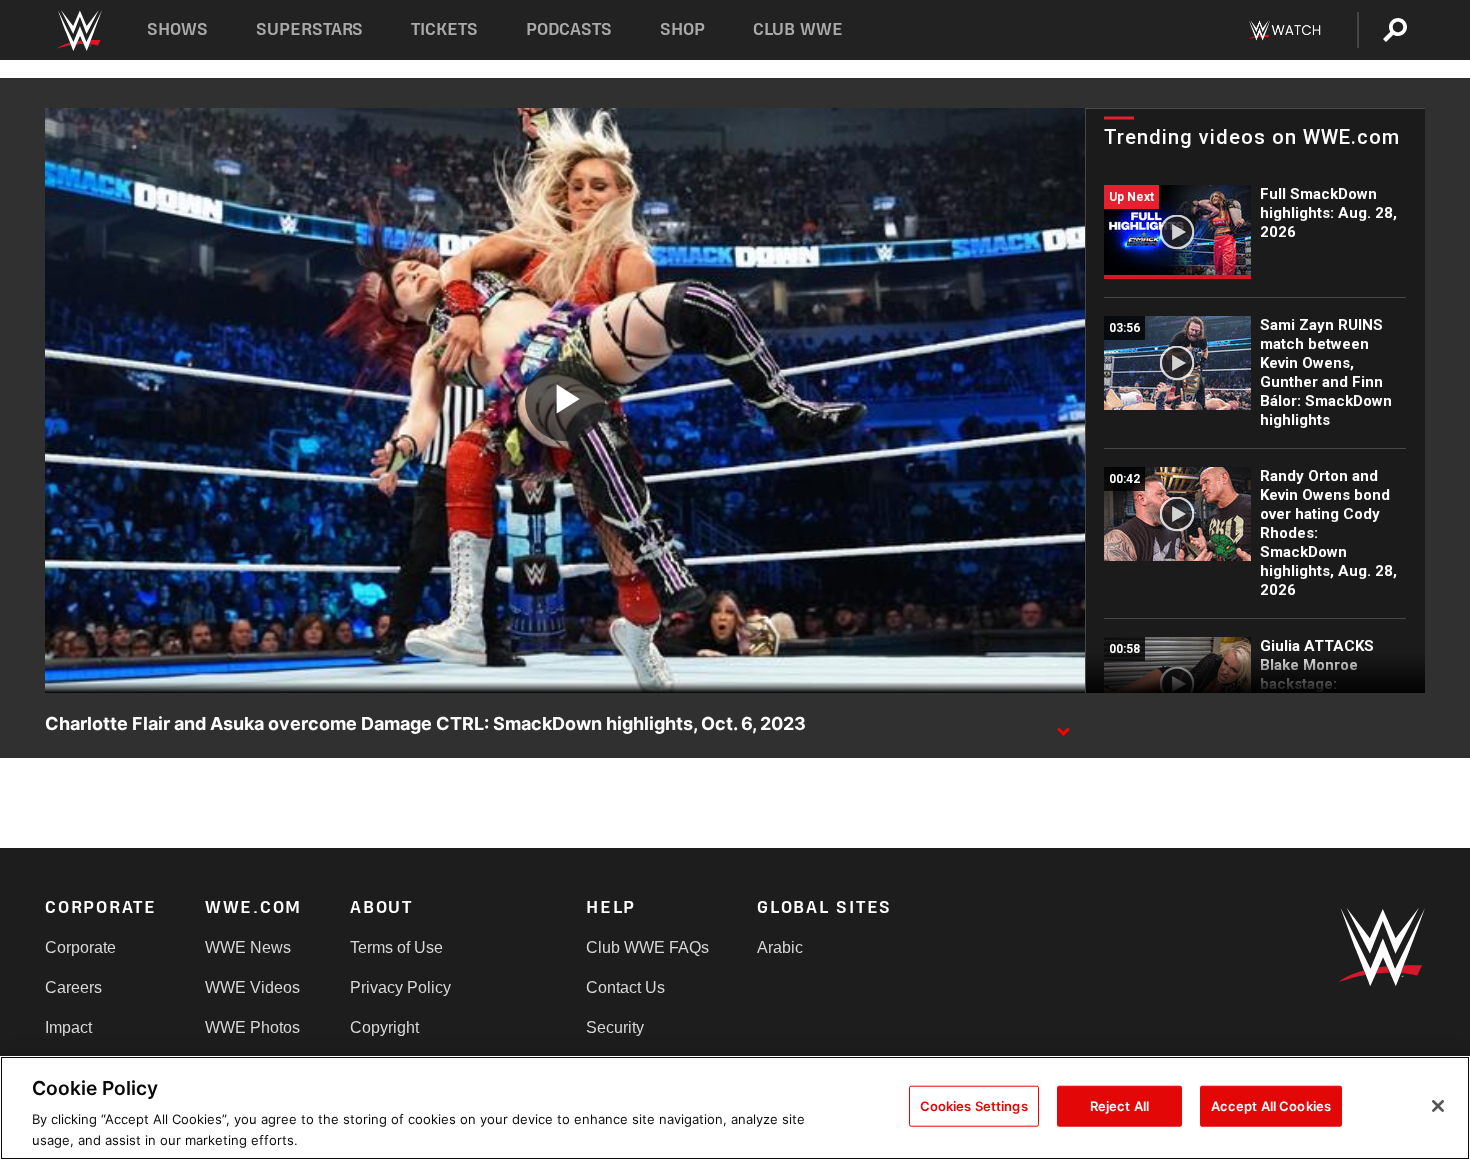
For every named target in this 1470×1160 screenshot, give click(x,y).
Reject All (1119, 1106)
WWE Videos (252, 987)
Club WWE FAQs (647, 947)
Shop (682, 29)
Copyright (384, 1027)
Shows (177, 29)
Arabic (780, 947)
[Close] (1438, 1106)
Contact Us (625, 987)
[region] (735, 1108)
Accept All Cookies (1271, 1106)
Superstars (310, 29)
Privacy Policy (400, 987)
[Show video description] (1063, 725)
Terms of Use (396, 947)
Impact (68, 1027)
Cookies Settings (974, 1106)
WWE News (248, 947)
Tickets (444, 29)
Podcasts (569, 29)
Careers (73, 987)
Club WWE (798, 29)
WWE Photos (252, 1027)
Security (615, 1027)
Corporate (80, 947)
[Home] (78, 30)
